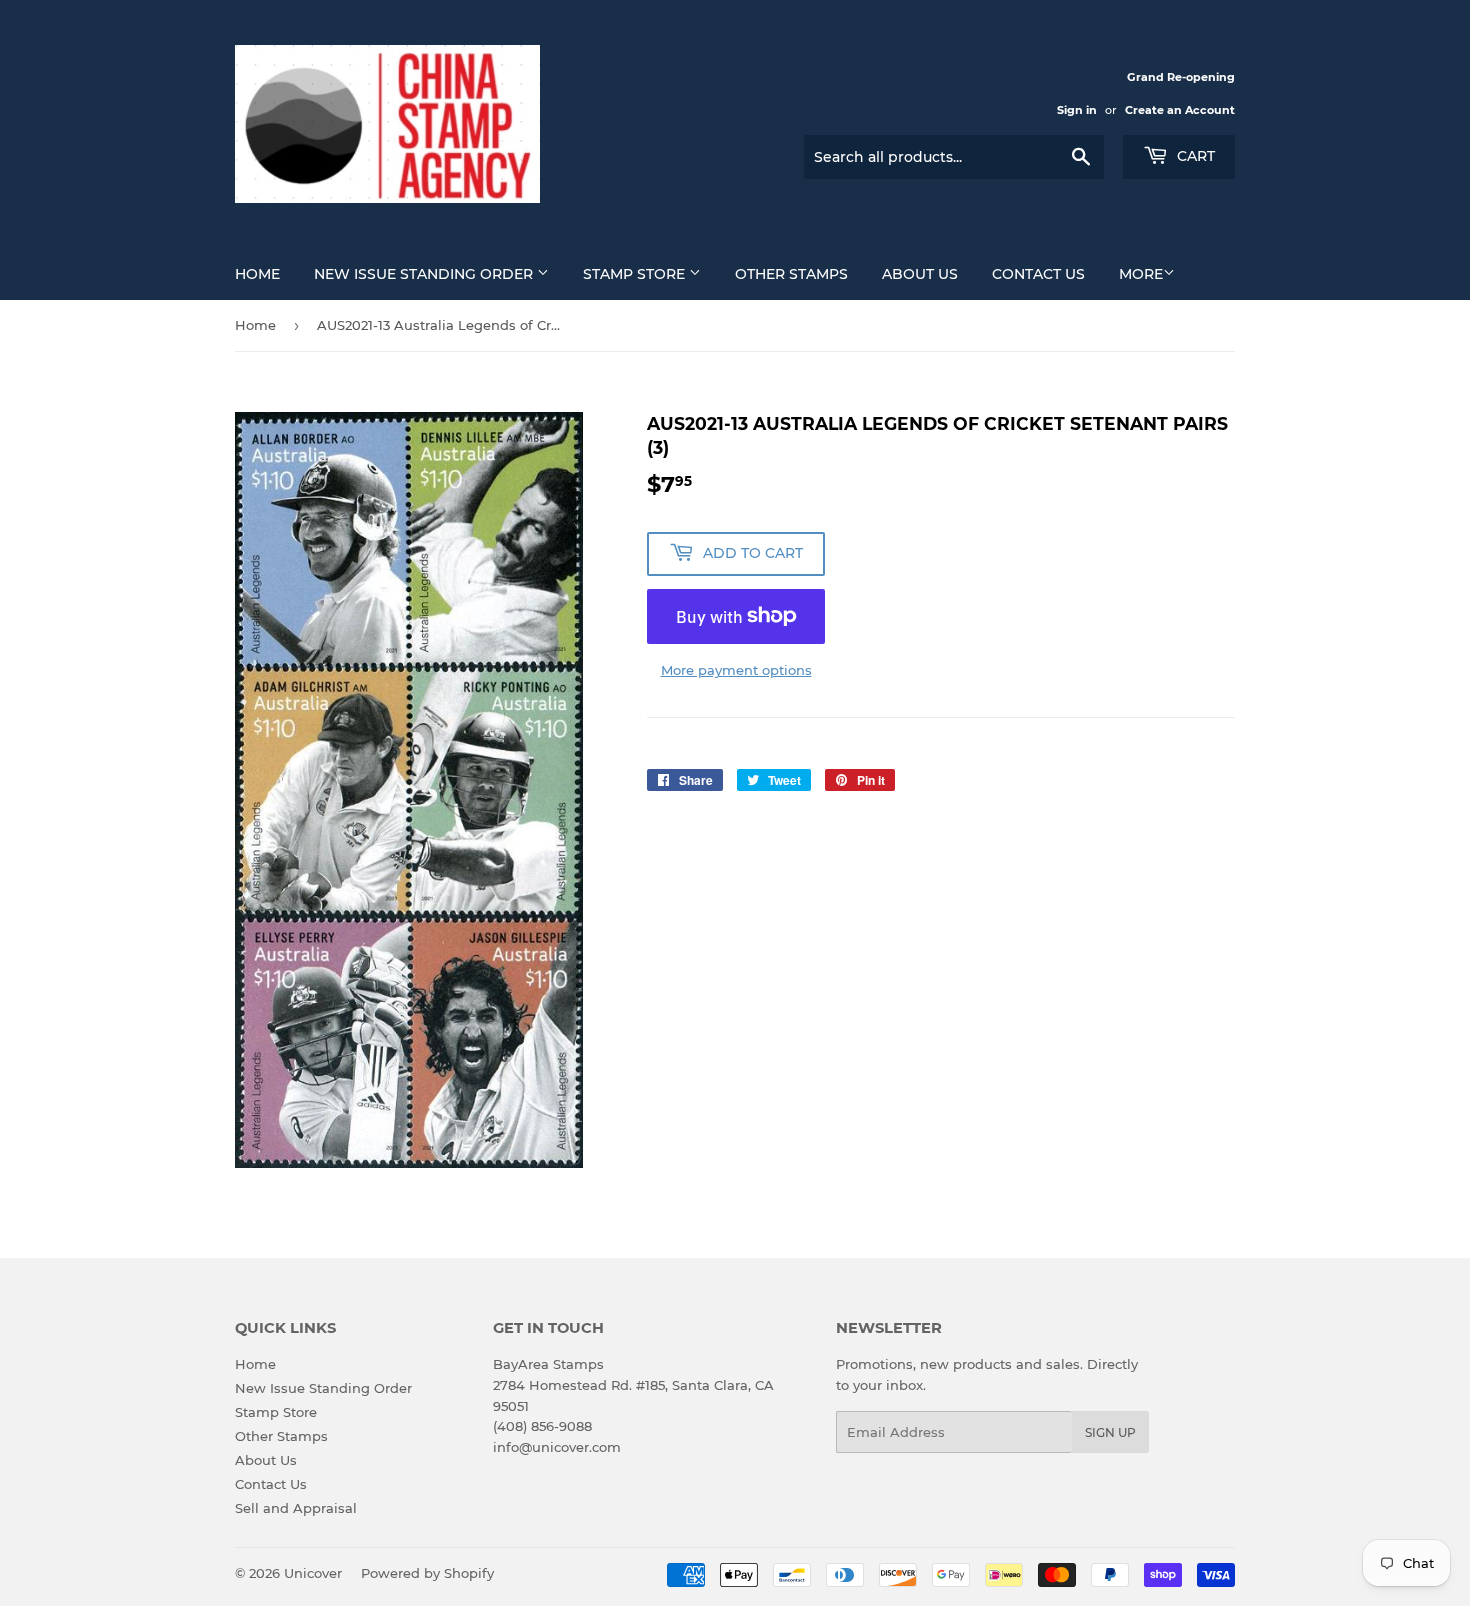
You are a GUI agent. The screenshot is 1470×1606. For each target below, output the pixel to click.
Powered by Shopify (427, 1573)
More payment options (736, 670)
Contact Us (1038, 274)
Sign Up (1110, 1432)
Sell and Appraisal (296, 1508)
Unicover (313, 1573)
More (1141, 274)
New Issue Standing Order (425, 274)
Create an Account (1180, 110)
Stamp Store (636, 274)
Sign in (1077, 110)
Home (257, 274)
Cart (1194, 156)
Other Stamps (791, 274)
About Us (920, 274)
